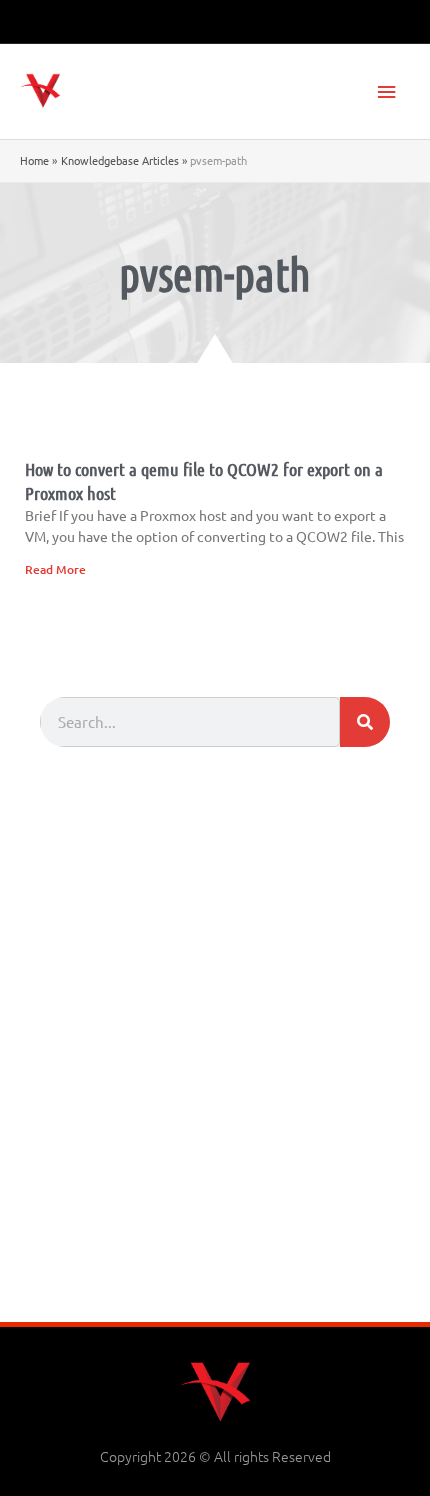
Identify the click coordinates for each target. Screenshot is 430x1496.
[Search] (365, 722)
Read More (55, 569)
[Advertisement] (215, 1097)
